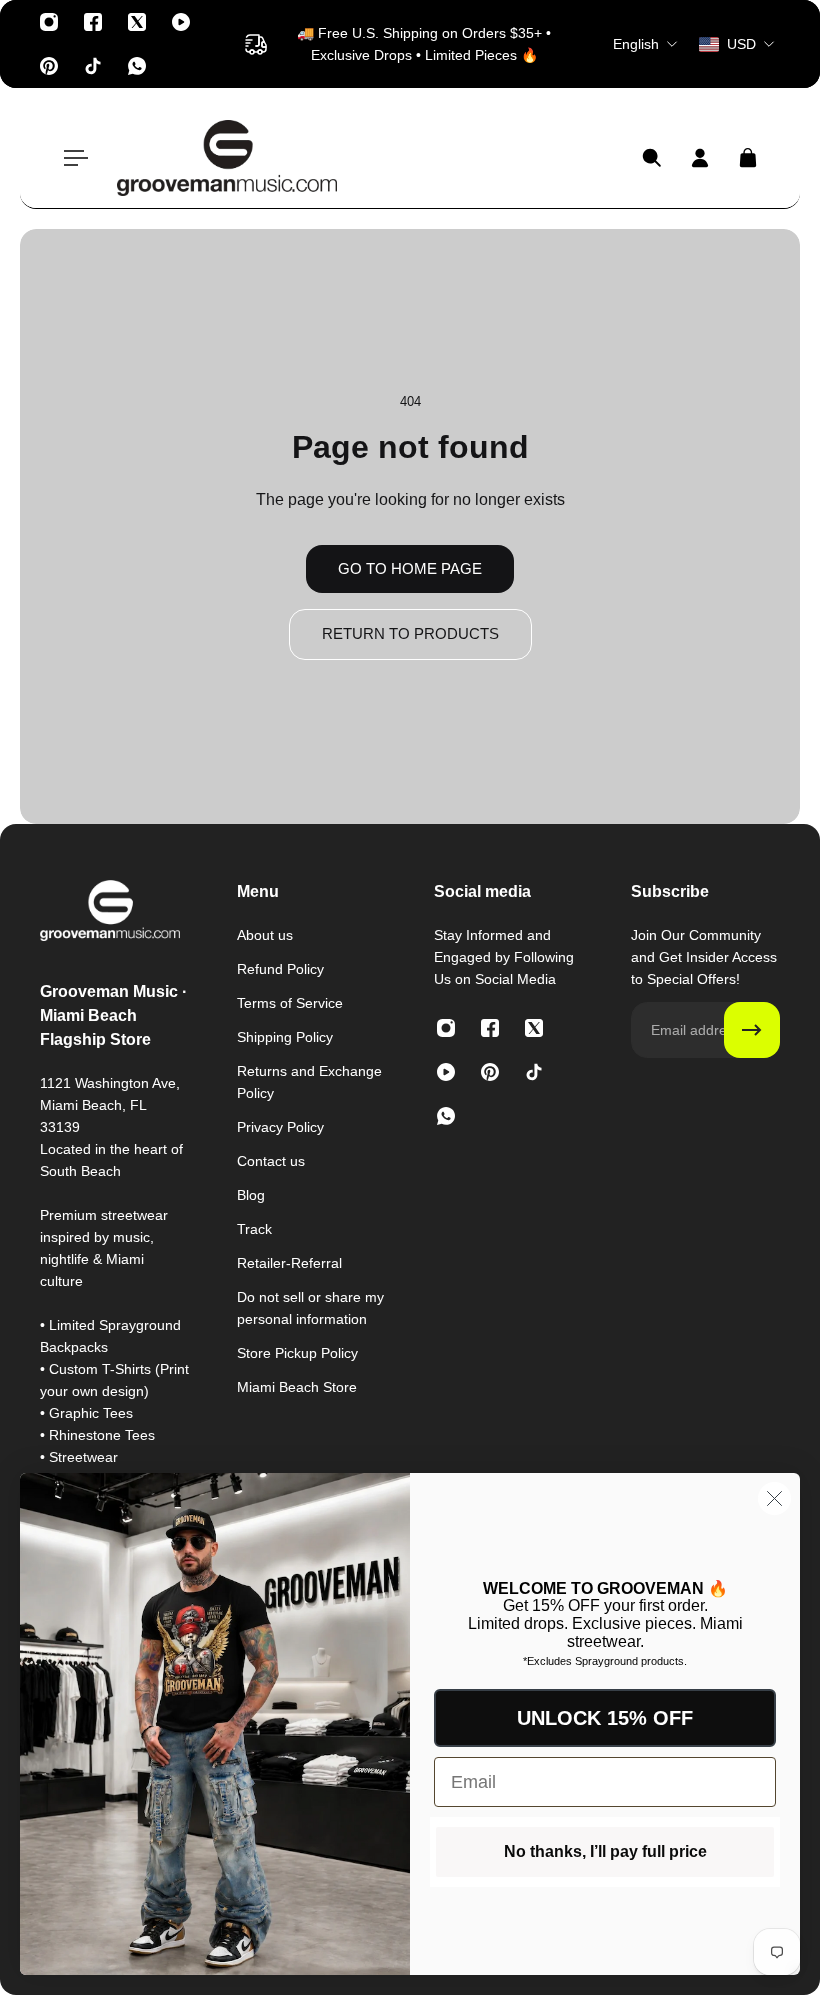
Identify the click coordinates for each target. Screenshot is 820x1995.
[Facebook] (93, 22)
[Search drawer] (652, 158)
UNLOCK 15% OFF (605, 1718)
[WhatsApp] (137, 66)
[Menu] (72, 158)
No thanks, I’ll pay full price (605, 1851)
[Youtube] (181, 22)
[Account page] (700, 158)
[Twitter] (137, 22)
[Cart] (748, 158)
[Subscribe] (752, 1030)
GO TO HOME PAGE (410, 568)
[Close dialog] (774, 1498)
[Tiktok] (93, 66)
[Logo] (227, 158)
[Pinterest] (49, 66)
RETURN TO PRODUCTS (410, 633)
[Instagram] (49, 22)
